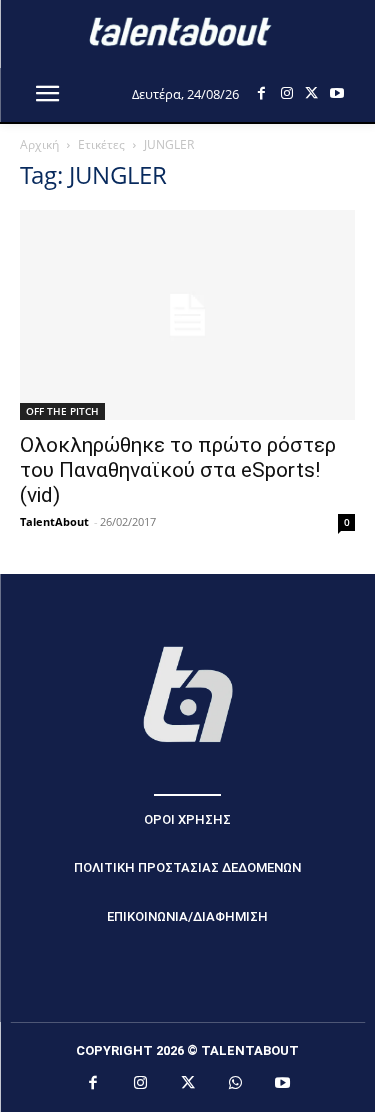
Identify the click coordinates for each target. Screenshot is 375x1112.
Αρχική (39, 144)
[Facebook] (261, 93)
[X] (311, 93)
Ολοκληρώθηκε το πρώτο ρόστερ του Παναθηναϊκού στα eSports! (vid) (178, 470)
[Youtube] (336, 93)
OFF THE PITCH (62, 411)
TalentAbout (54, 521)
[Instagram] (286, 93)
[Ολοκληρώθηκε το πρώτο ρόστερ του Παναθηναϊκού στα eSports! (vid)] (187, 315)
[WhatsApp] (235, 1084)
